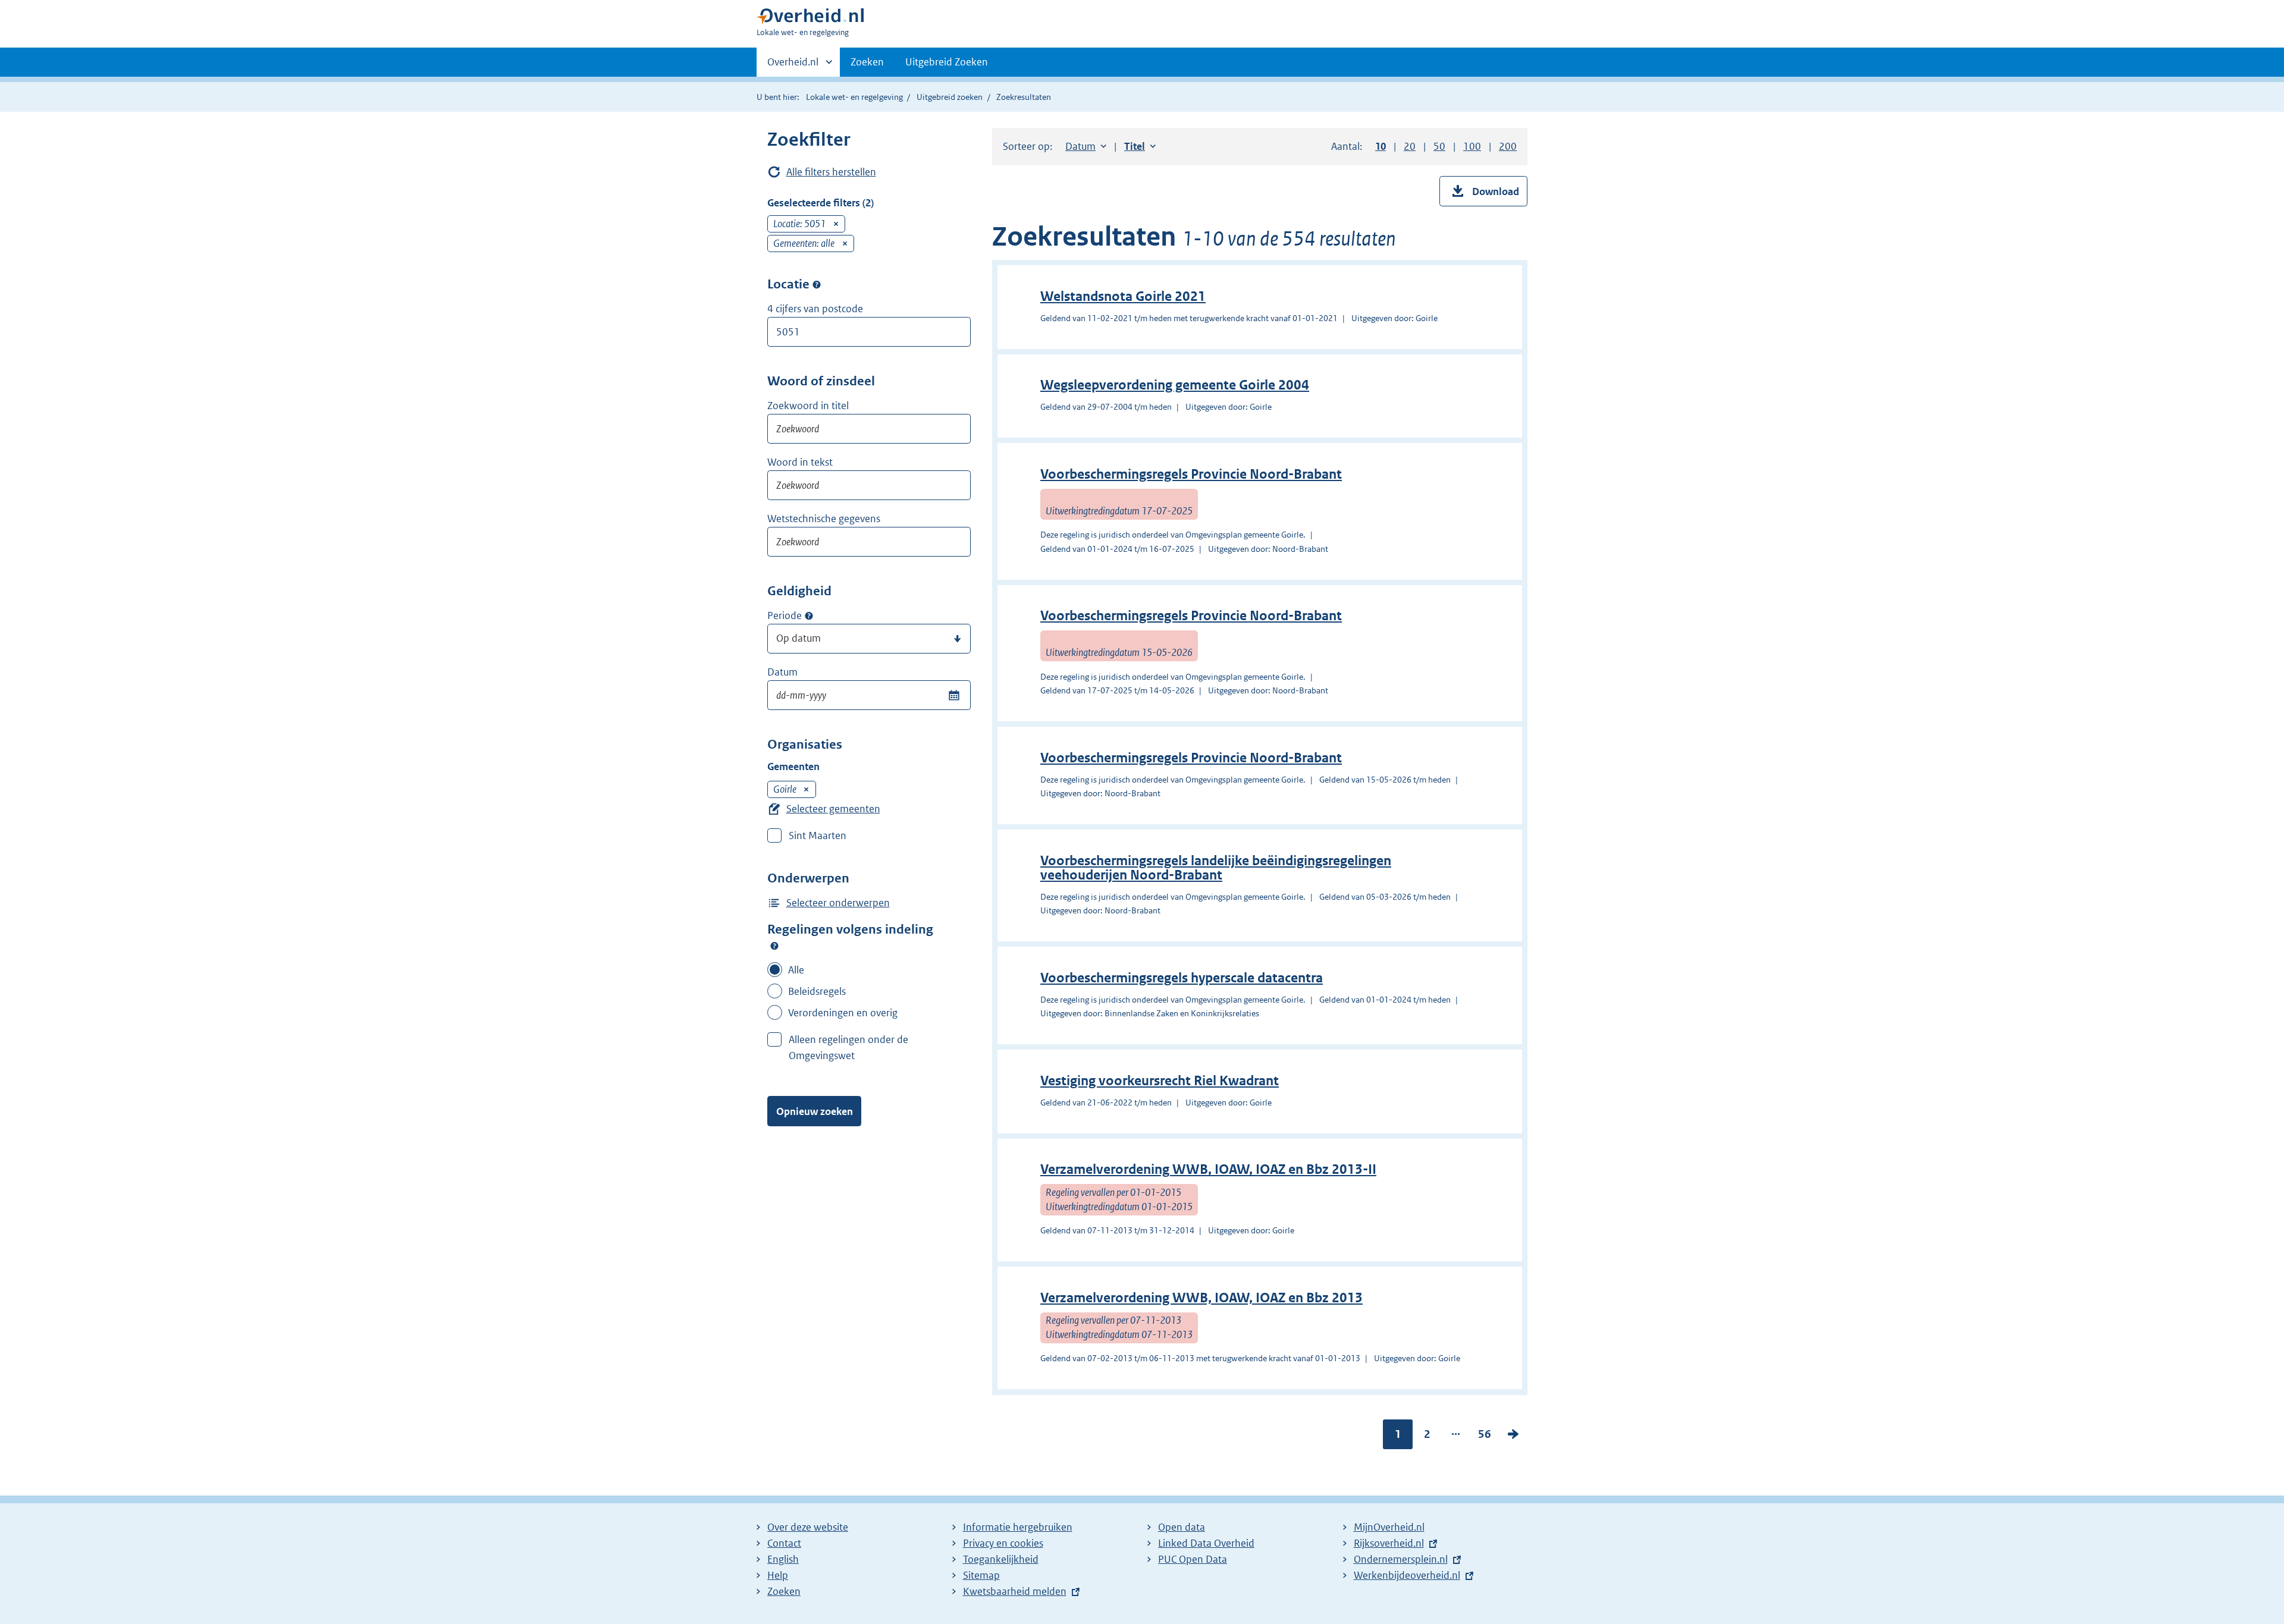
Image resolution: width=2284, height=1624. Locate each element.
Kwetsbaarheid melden (1015, 1591)
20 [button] (1410, 146)
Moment (809, 616)
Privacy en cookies (1003, 1543)
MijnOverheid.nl (1389, 1527)
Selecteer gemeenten (833, 809)
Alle (796, 970)
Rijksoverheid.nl (1389, 1543)
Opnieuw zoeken (815, 1111)
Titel (1140, 146)
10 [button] (1381, 146)
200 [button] (1508, 146)
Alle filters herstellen (831, 172)
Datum (782, 672)
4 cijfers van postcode (815, 309)
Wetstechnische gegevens (824, 519)
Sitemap (981, 1575)
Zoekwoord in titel (808, 406)
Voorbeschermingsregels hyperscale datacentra (1182, 978)
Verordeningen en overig (843, 1013)
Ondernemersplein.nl (1401, 1559)
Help (778, 1575)
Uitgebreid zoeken (950, 97)
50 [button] (1439, 146)
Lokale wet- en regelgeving (854, 97)
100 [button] (1472, 146)
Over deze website (808, 1527)
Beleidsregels (817, 991)
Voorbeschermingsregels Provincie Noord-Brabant (1191, 474)
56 (1485, 1437)
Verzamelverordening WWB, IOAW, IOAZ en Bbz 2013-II (1208, 1169)
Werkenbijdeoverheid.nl (1407, 1575)
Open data (1182, 1527)
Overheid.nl (793, 66)
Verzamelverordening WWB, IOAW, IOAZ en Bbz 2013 (1201, 1298)
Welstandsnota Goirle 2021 (1123, 296)
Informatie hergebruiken (1018, 1527)
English (783, 1559)
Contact (784, 1543)
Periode (785, 615)
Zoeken (867, 62)
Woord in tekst (800, 462)
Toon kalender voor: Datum (954, 695)
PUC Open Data (1193, 1559)
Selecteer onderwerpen (838, 903)
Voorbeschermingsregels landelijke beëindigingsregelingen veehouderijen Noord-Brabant (1216, 868)
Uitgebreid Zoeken (947, 62)
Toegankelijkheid (1001, 1559)
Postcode (817, 284)
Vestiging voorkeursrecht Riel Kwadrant (1160, 1081)
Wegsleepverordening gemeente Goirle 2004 (1175, 385)
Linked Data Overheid (1206, 1543)
